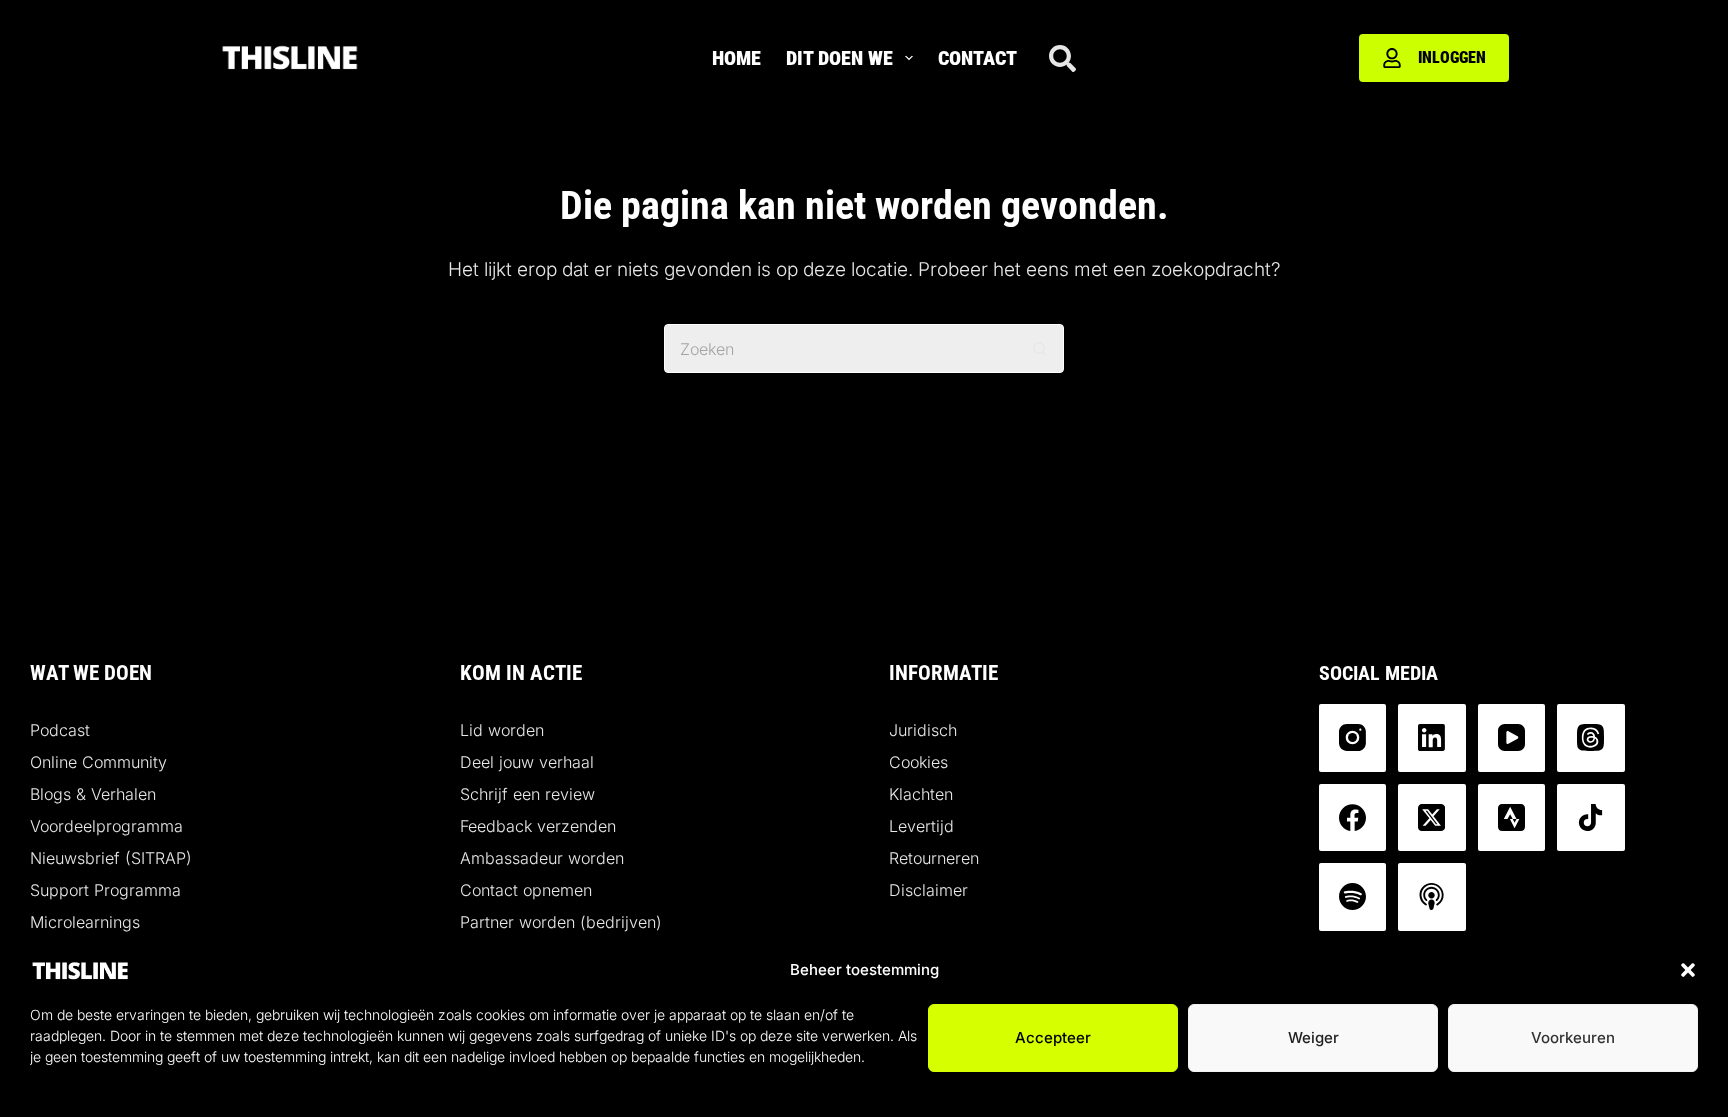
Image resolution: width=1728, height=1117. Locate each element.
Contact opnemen (526, 890)
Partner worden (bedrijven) (561, 922)
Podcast (60, 730)
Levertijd (921, 826)
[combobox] (840, 348)
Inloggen (1452, 57)
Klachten (921, 794)
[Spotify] (1353, 897)
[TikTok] (1591, 818)
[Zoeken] (1062, 58)
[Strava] (1512, 818)
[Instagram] (1353, 738)
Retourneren (934, 858)
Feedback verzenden (538, 826)
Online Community (98, 762)
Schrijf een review (527, 794)
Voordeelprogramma (106, 826)
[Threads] (1591, 738)
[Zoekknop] (1039, 348)
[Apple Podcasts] (1432, 897)
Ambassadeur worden (542, 858)
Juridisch (923, 730)
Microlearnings (85, 922)
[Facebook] (1353, 818)
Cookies (918, 762)
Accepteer (1053, 1037)
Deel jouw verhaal (527, 762)
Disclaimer (928, 890)
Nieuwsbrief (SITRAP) (111, 858)
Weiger (1313, 1037)
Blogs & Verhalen (93, 794)
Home (736, 58)
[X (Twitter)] (1432, 818)
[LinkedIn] (1432, 738)
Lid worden (502, 730)
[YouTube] (1512, 738)
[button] (1688, 970)
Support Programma (105, 890)
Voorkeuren (1573, 1037)
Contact (977, 58)
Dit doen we (839, 58)
